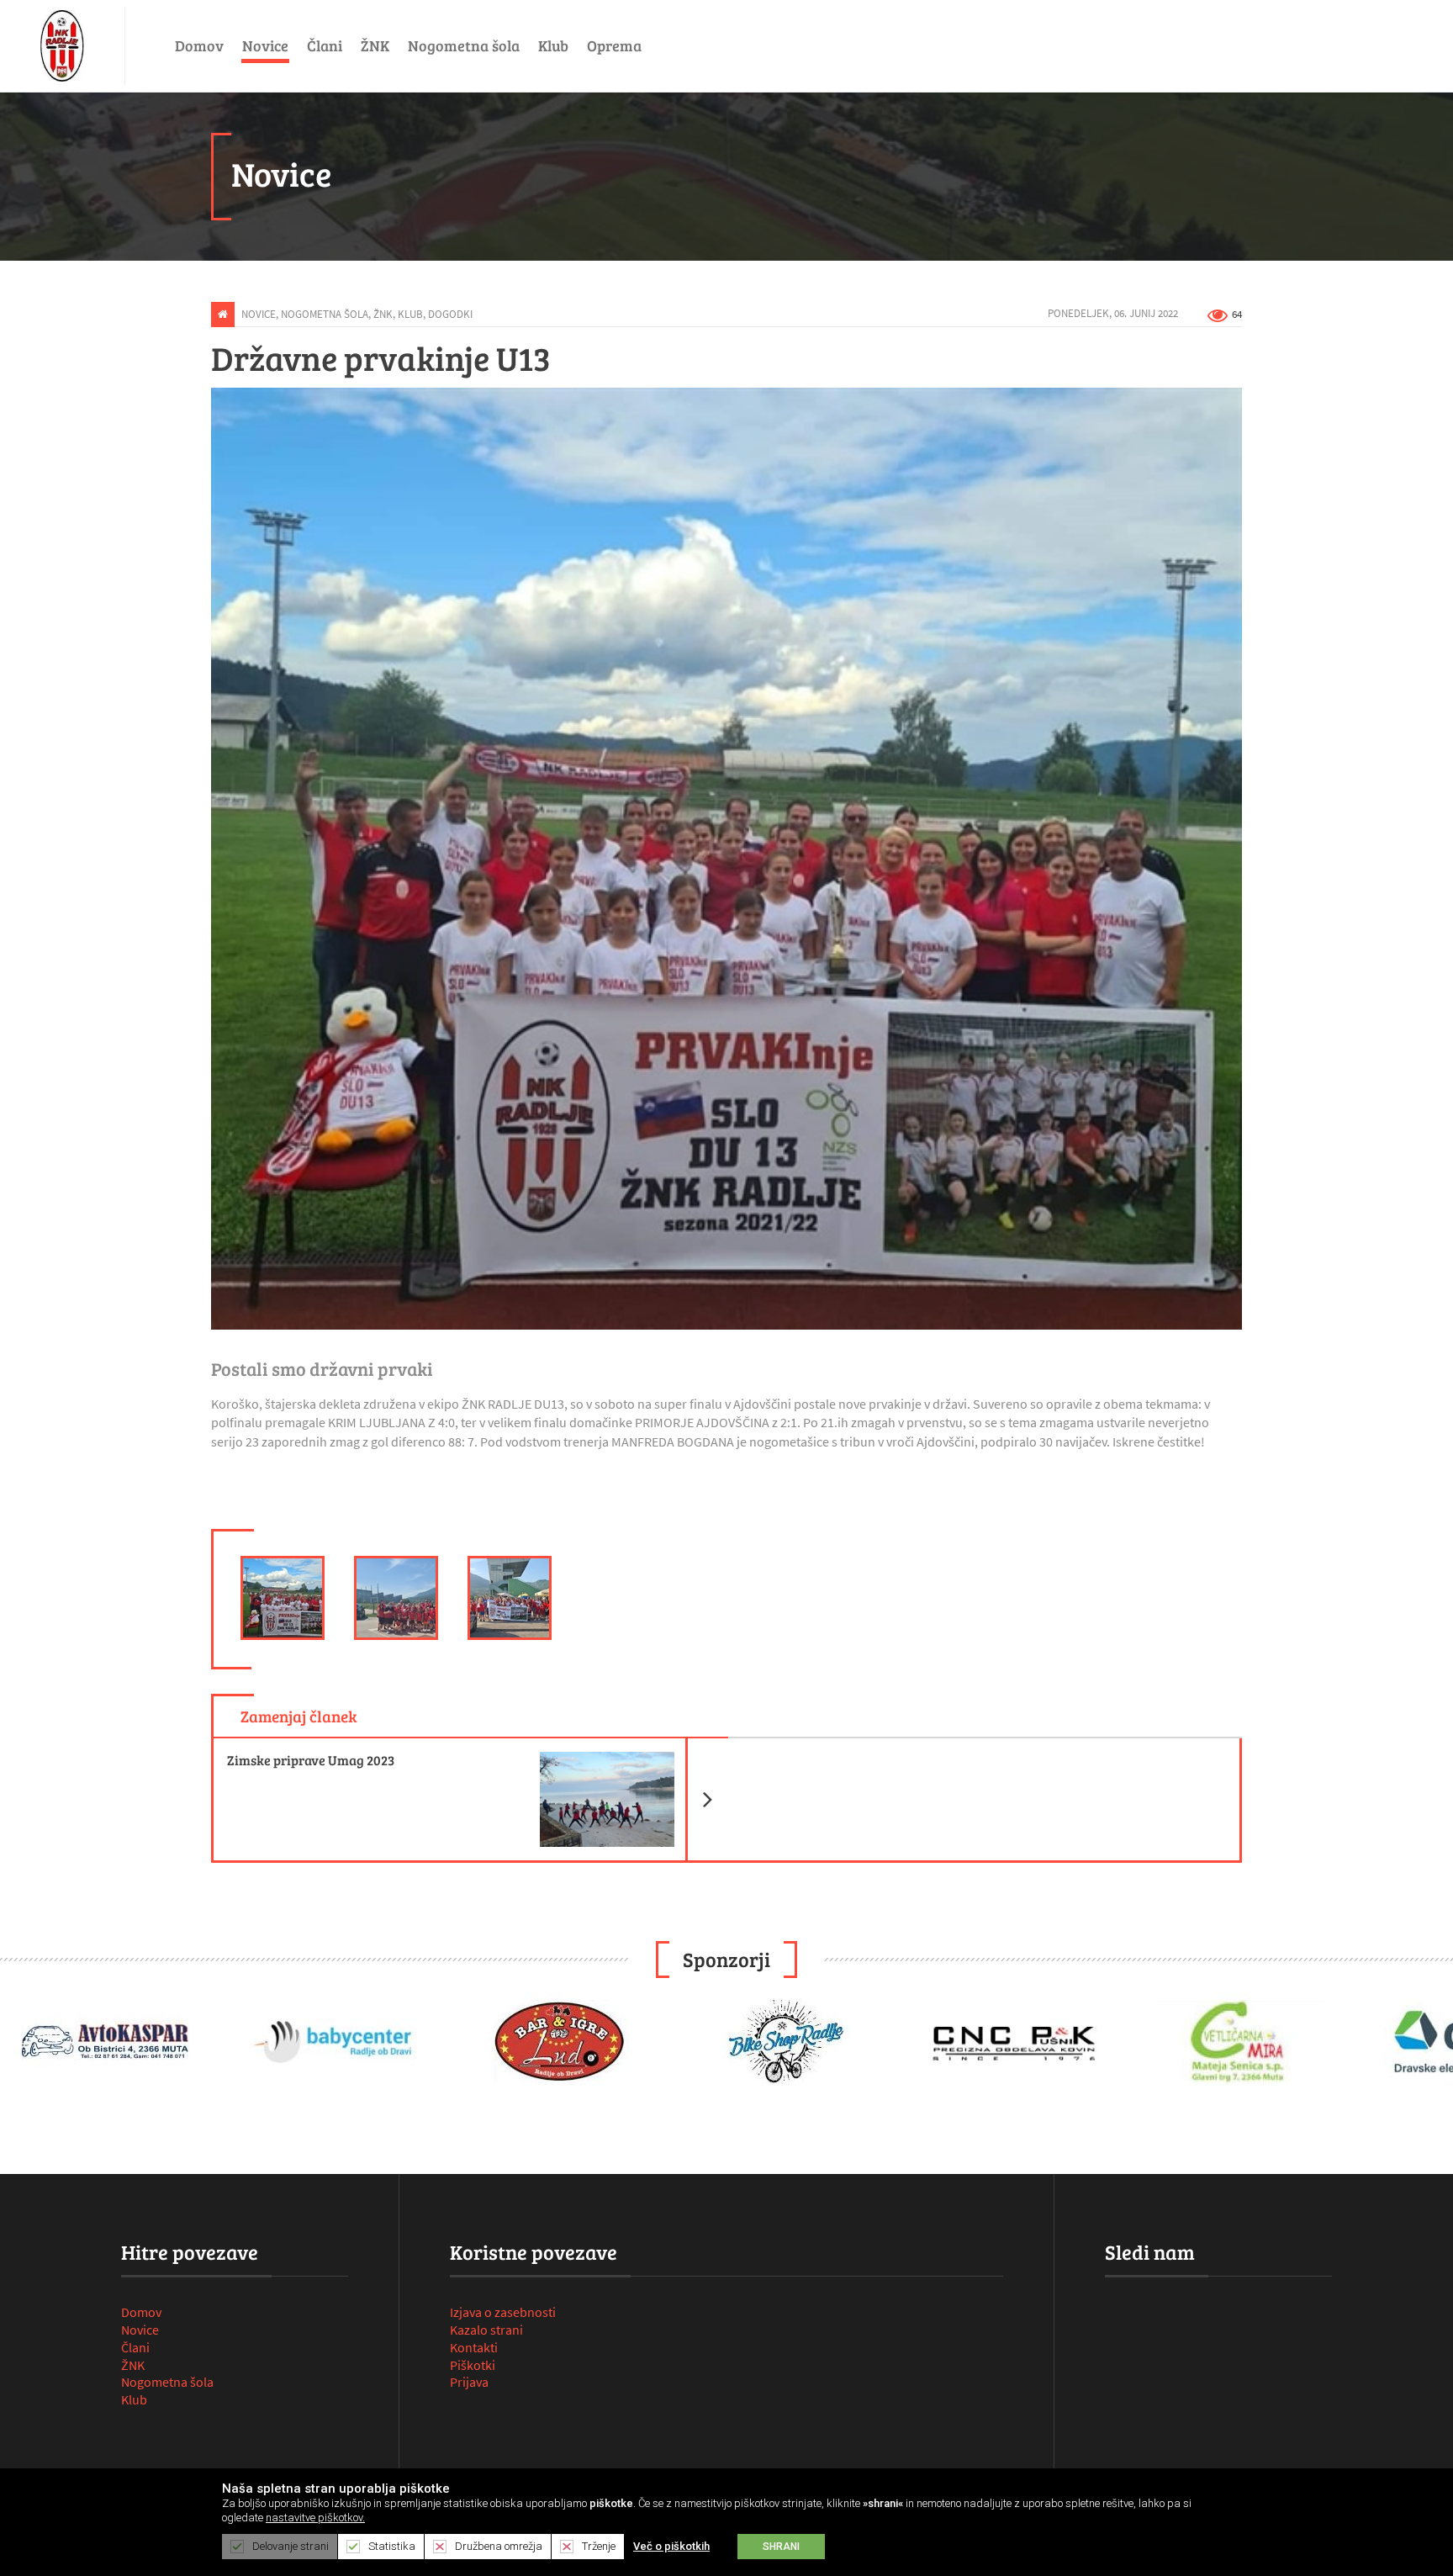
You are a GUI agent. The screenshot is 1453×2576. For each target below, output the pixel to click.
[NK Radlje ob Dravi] (62, 46)
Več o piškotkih (671, 2546)
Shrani (781, 2547)
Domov (199, 45)
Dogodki (450, 314)
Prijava (469, 2382)
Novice (265, 45)
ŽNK (375, 45)
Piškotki (473, 2365)
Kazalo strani (486, 2330)
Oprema (614, 45)
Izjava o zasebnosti (503, 2312)
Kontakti (474, 2347)
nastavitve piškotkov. (315, 2518)
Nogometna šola (464, 45)
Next (1431, 2044)
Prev (22, 2044)
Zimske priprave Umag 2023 (478, 1753)
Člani (325, 45)
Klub (553, 45)
